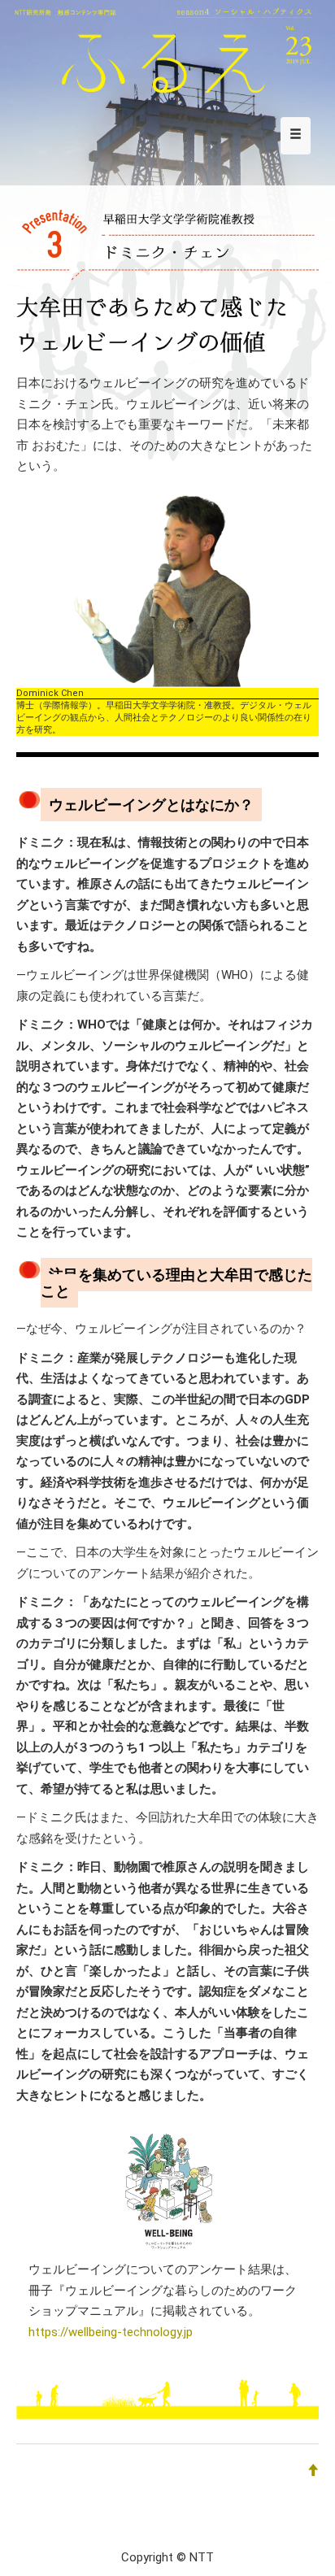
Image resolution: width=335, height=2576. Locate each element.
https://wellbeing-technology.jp (111, 2332)
